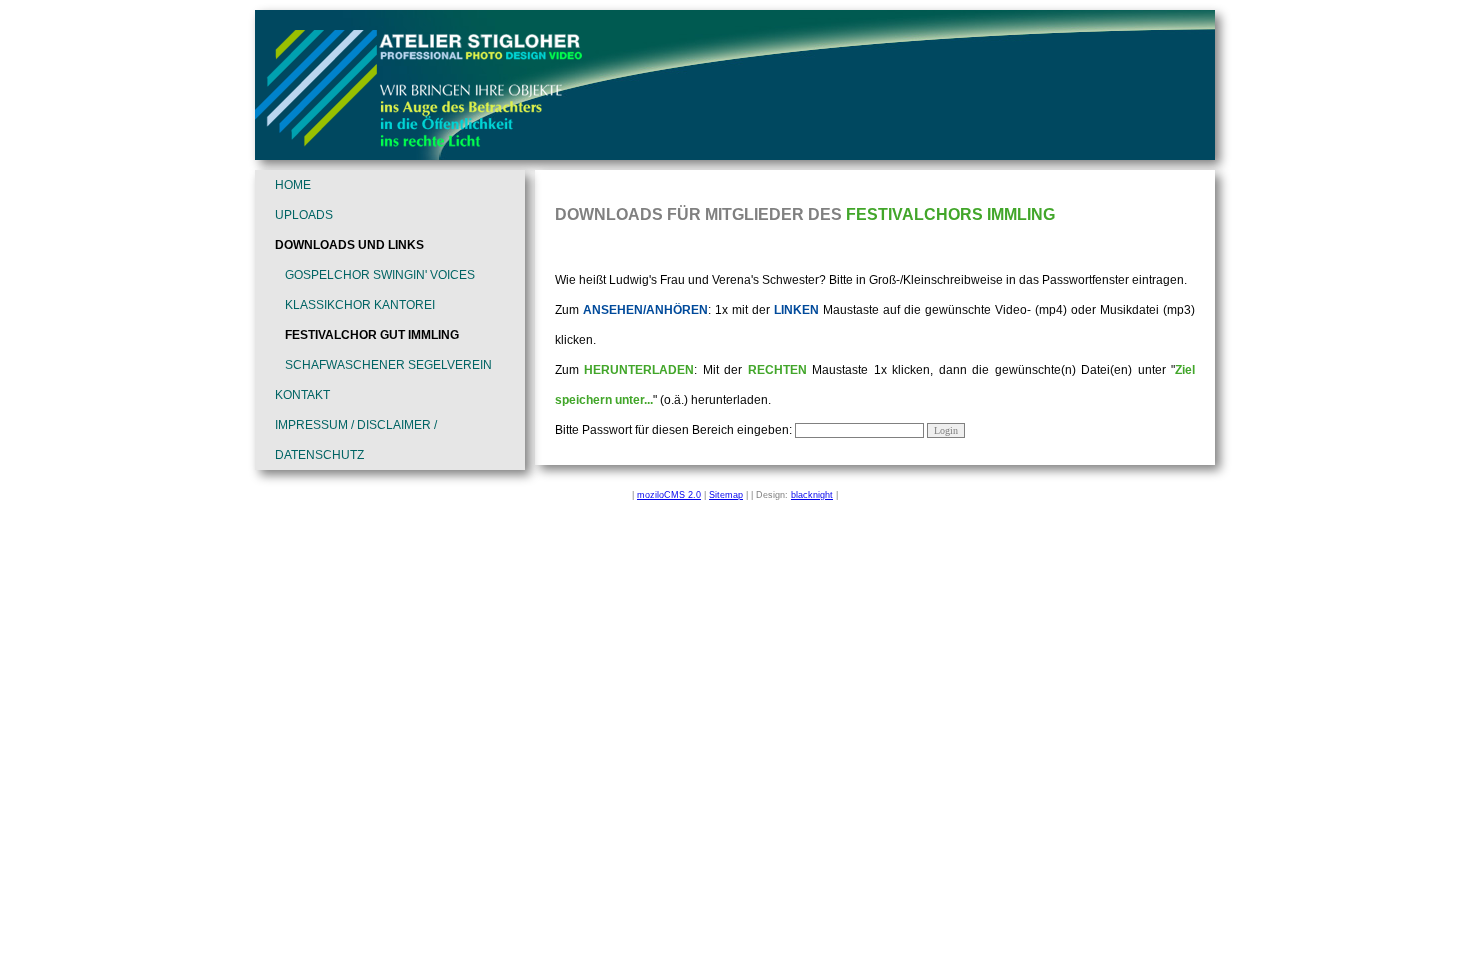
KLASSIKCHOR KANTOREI (360, 305)
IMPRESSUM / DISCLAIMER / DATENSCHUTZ (356, 440)
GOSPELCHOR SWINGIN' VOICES (380, 275)
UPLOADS (304, 215)
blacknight (812, 495)
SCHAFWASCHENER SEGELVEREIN (388, 365)
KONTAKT (302, 395)
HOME (293, 185)
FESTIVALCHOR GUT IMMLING (372, 335)
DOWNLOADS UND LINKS (349, 245)
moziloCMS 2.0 (669, 495)
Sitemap (726, 495)
